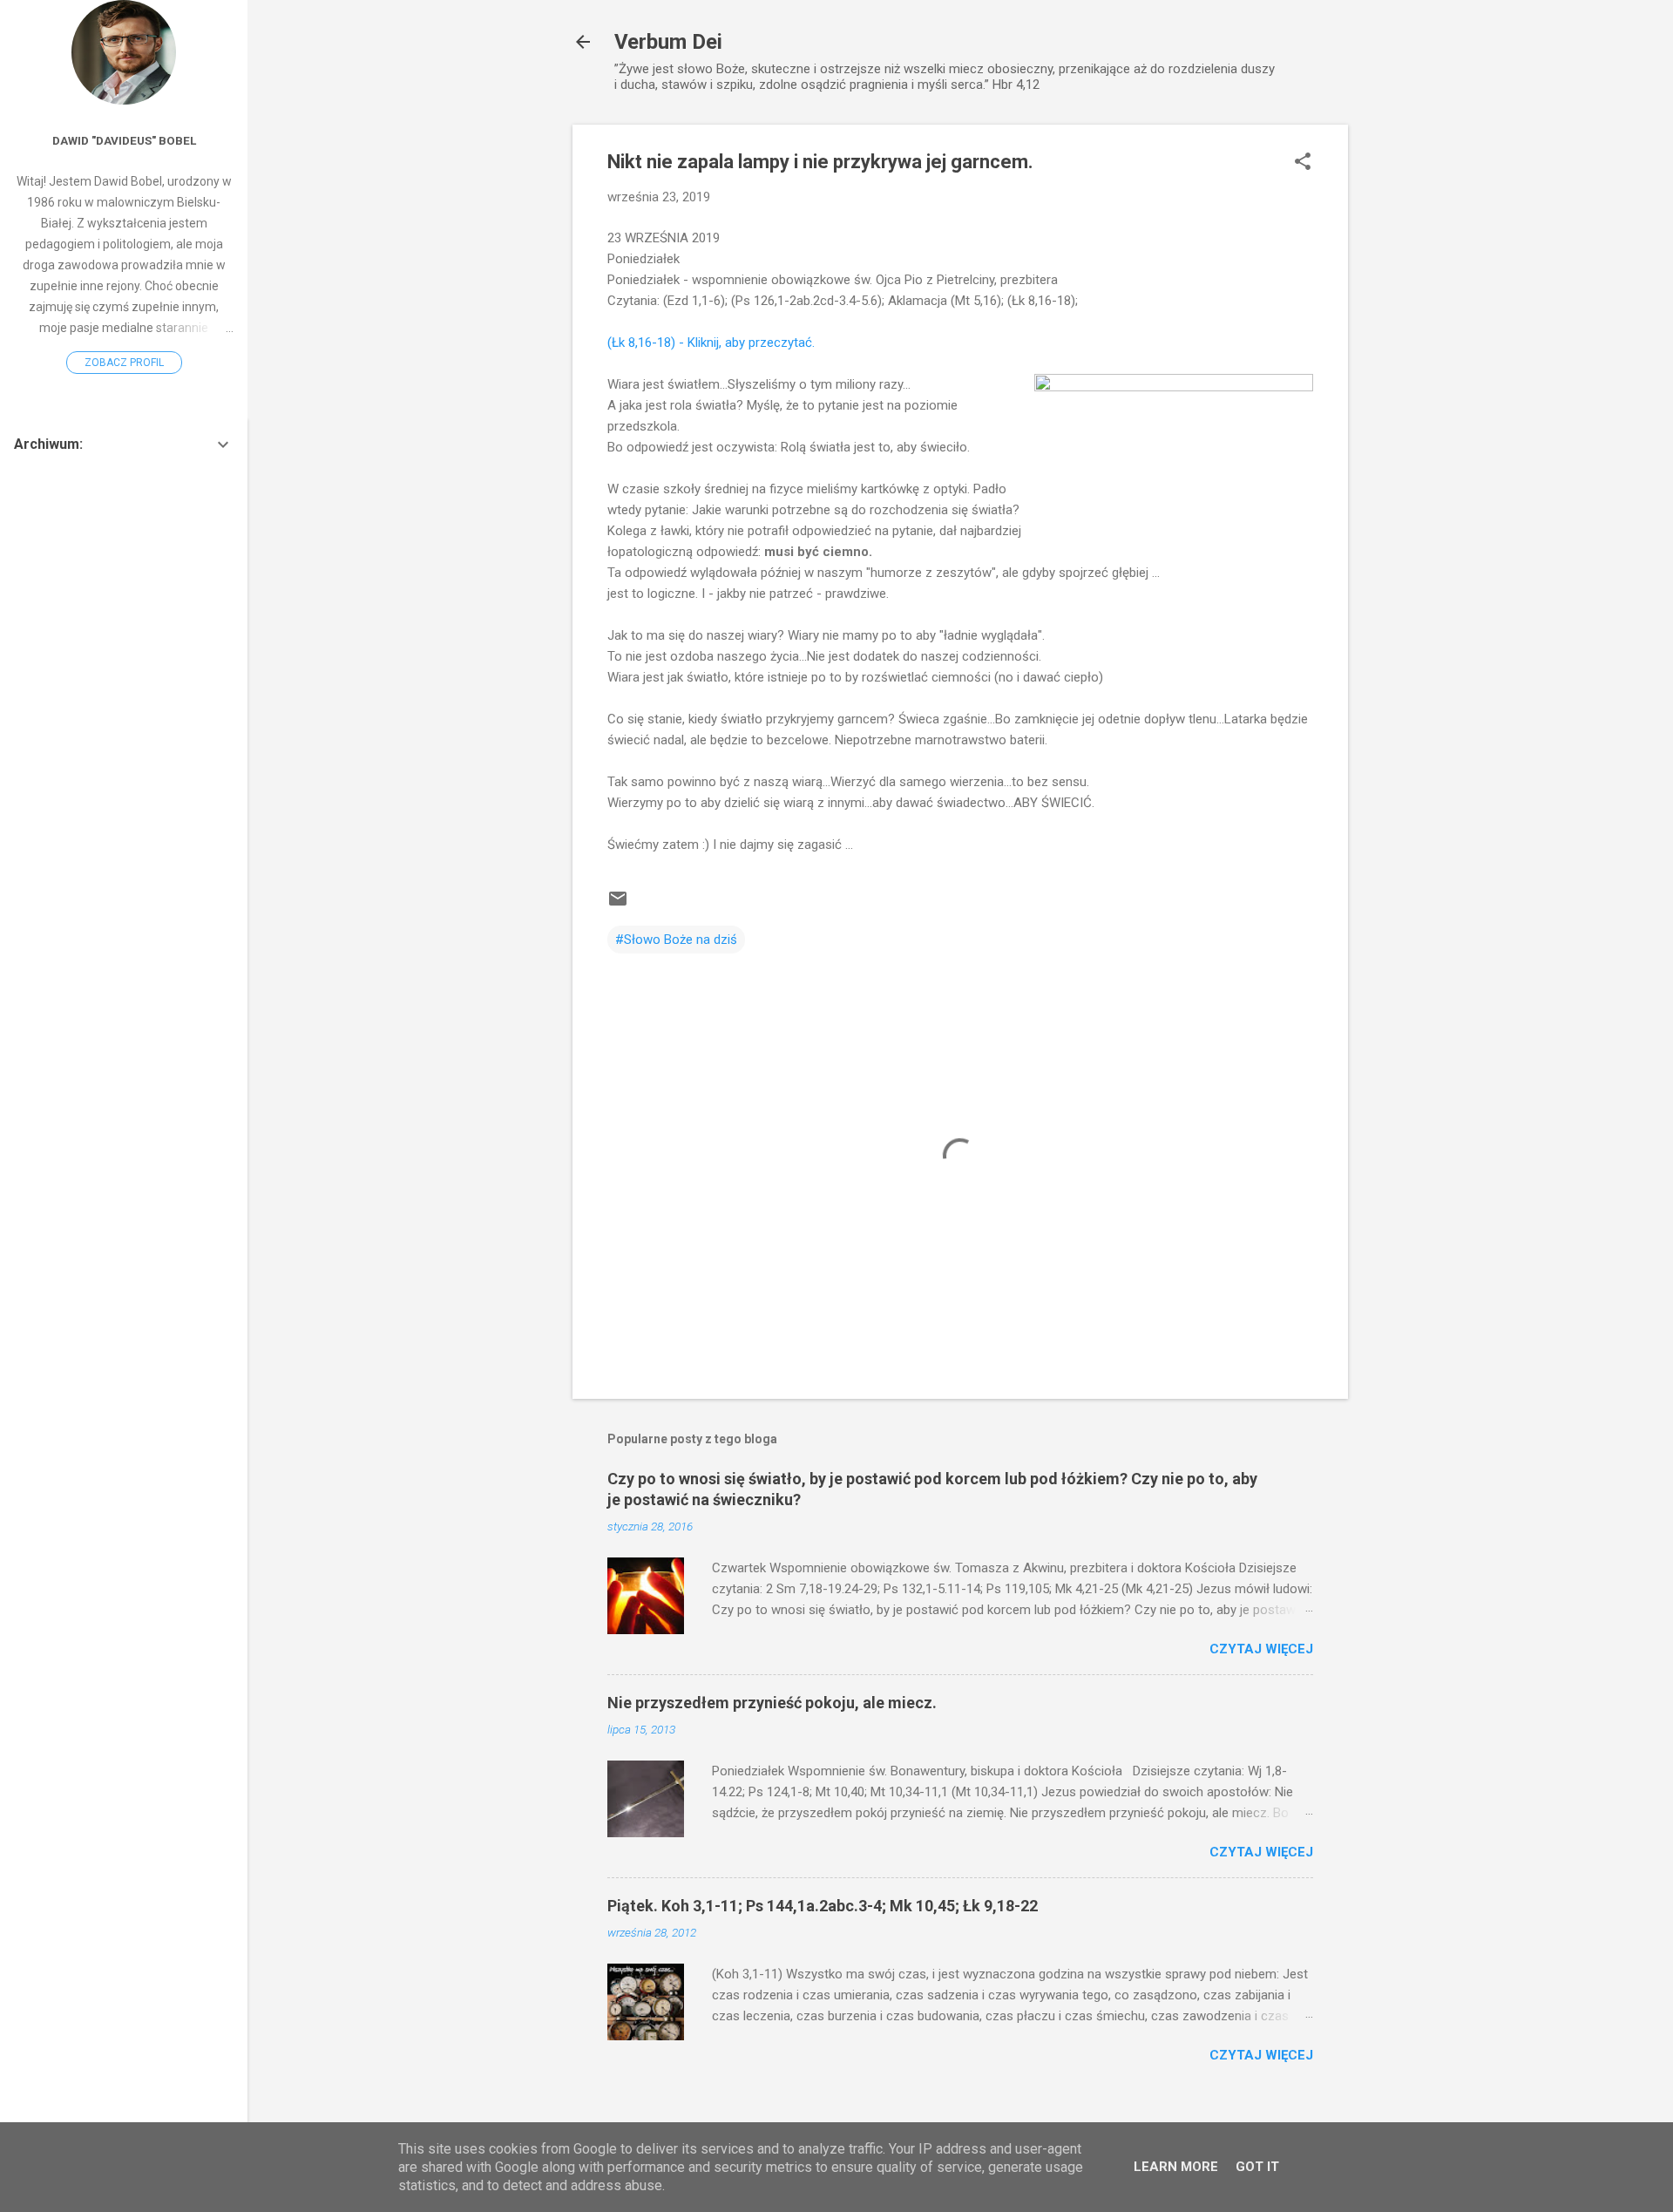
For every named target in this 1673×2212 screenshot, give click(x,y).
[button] (1303, 163)
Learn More (1176, 2167)
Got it (1257, 2167)
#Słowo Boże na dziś (676, 940)
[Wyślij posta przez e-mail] (618, 905)
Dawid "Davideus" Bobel (124, 140)
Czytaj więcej (1261, 1649)
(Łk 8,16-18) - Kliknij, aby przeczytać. (711, 343)
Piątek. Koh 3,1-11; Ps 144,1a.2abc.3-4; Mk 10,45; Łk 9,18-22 (823, 1906)
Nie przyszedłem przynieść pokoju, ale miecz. (772, 1703)
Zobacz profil (124, 363)
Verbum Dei (668, 42)
